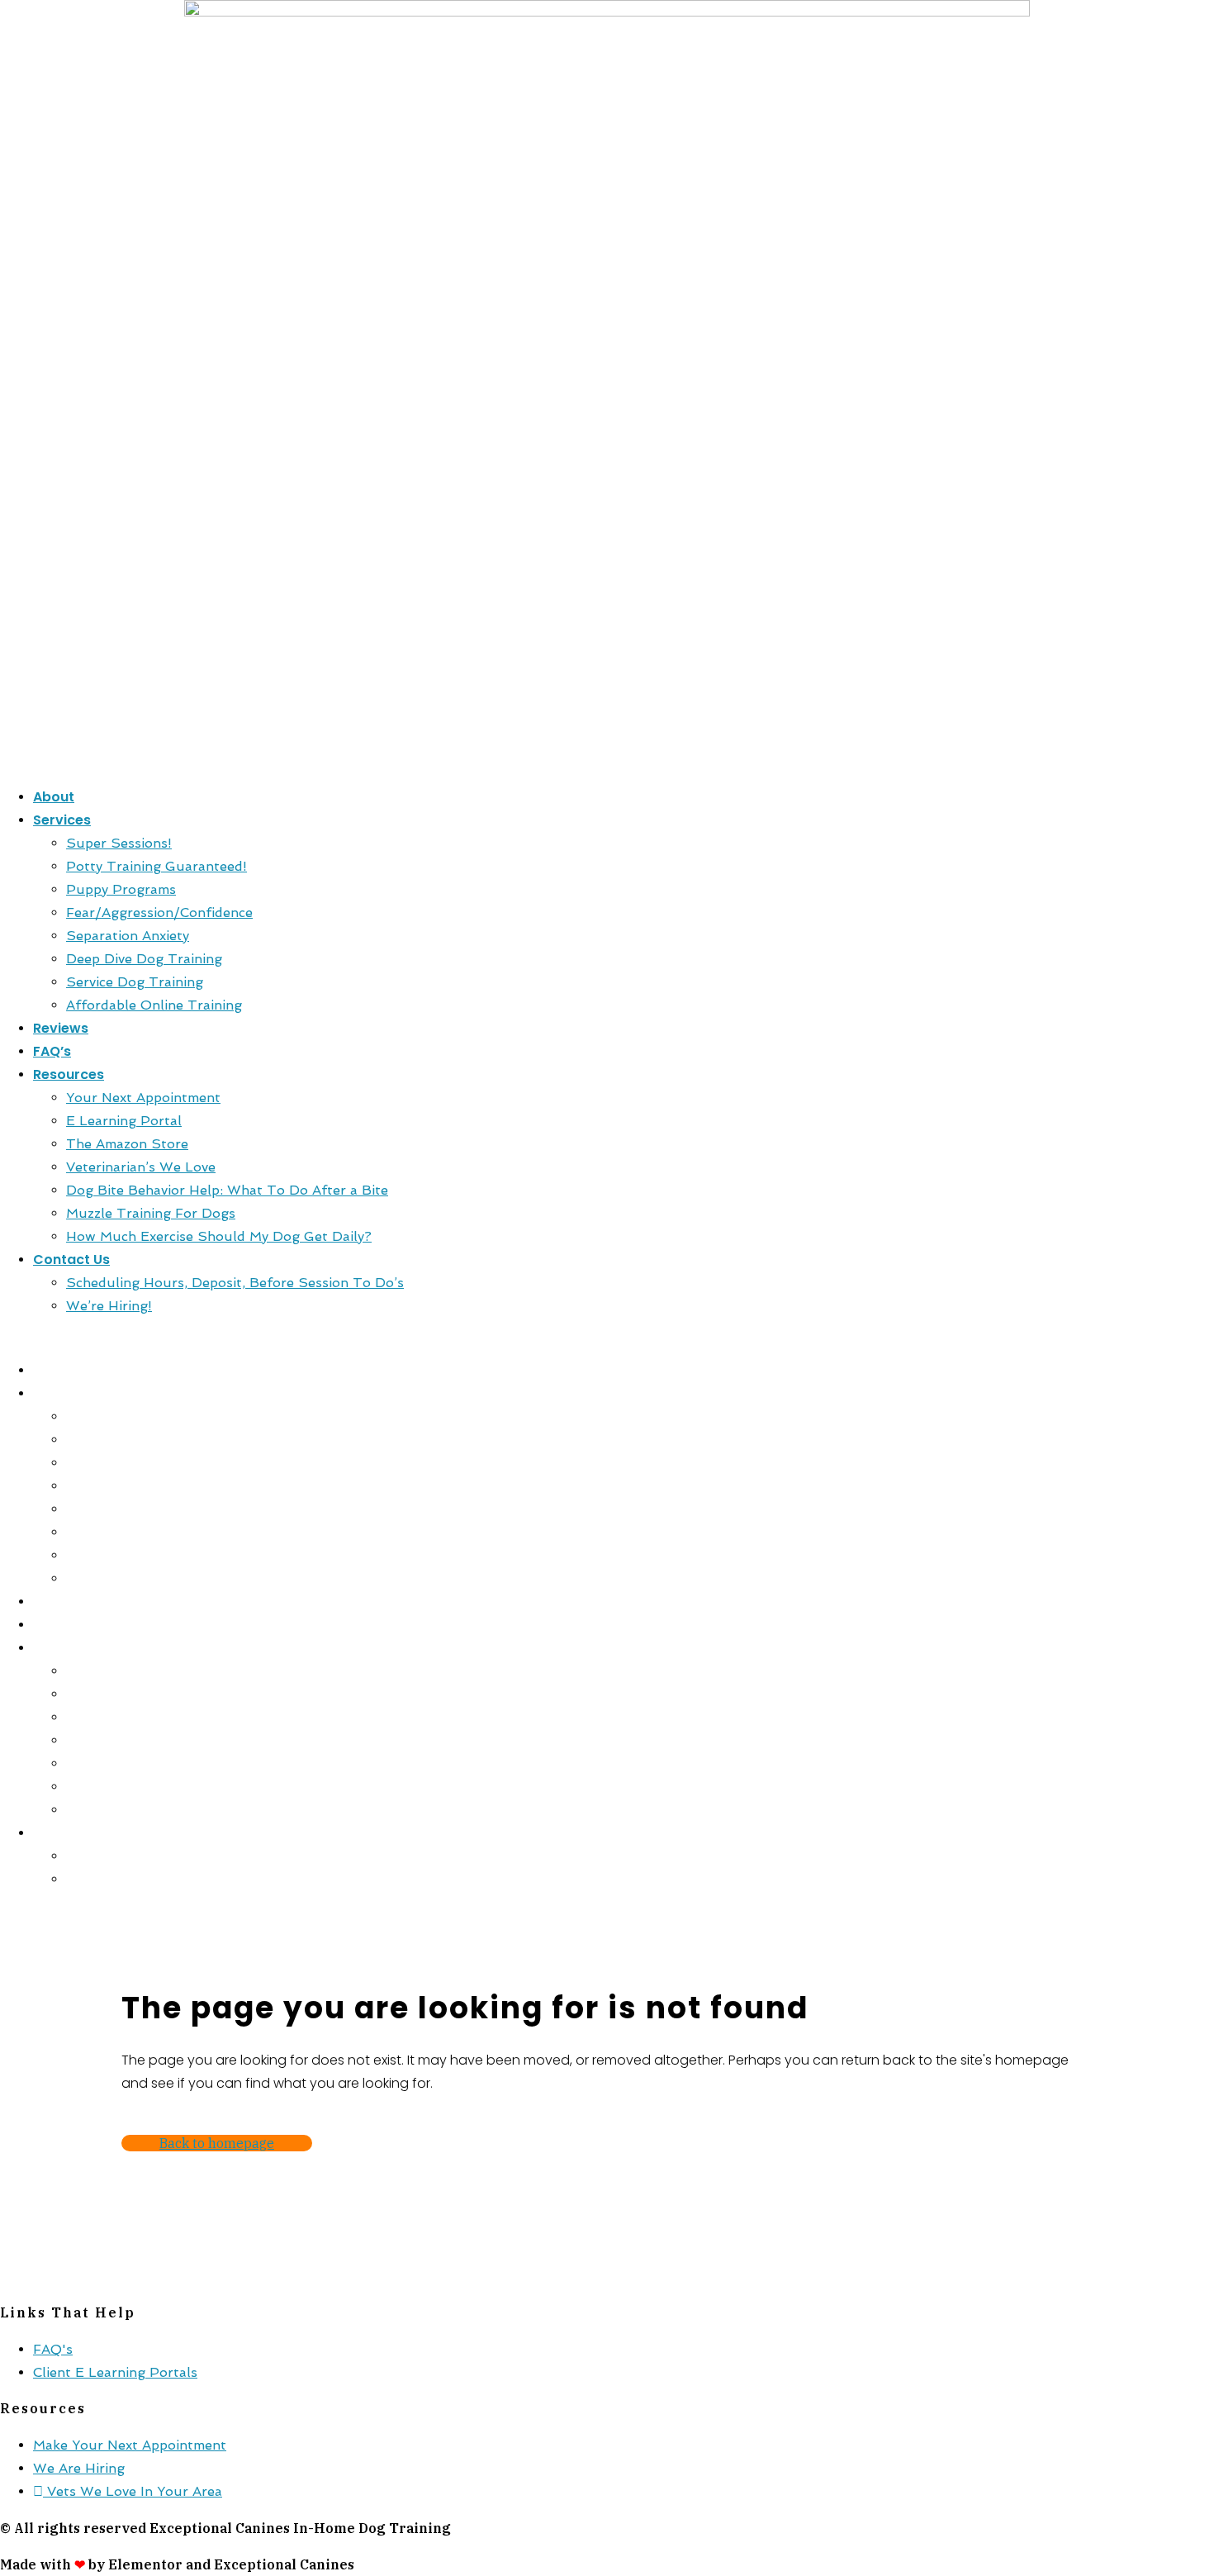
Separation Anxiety (128, 936)
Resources (69, 1074)
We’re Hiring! (109, 1306)
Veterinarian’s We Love (141, 1167)
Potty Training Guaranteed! (156, 866)
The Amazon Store (127, 1144)
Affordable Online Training (154, 1005)
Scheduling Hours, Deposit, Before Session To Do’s (235, 1283)
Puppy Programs (121, 889)
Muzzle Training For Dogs (151, 1213)
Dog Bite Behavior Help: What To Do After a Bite (227, 1190)
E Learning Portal (124, 1121)
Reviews (61, 1028)
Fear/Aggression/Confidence (159, 913)
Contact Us (71, 1259)
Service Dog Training (135, 982)
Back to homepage (217, 2143)
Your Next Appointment (143, 1098)
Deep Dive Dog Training (144, 959)
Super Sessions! (119, 843)
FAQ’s (52, 1051)
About (54, 797)
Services (62, 820)
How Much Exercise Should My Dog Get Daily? (219, 1236)
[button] (607, 1338)
